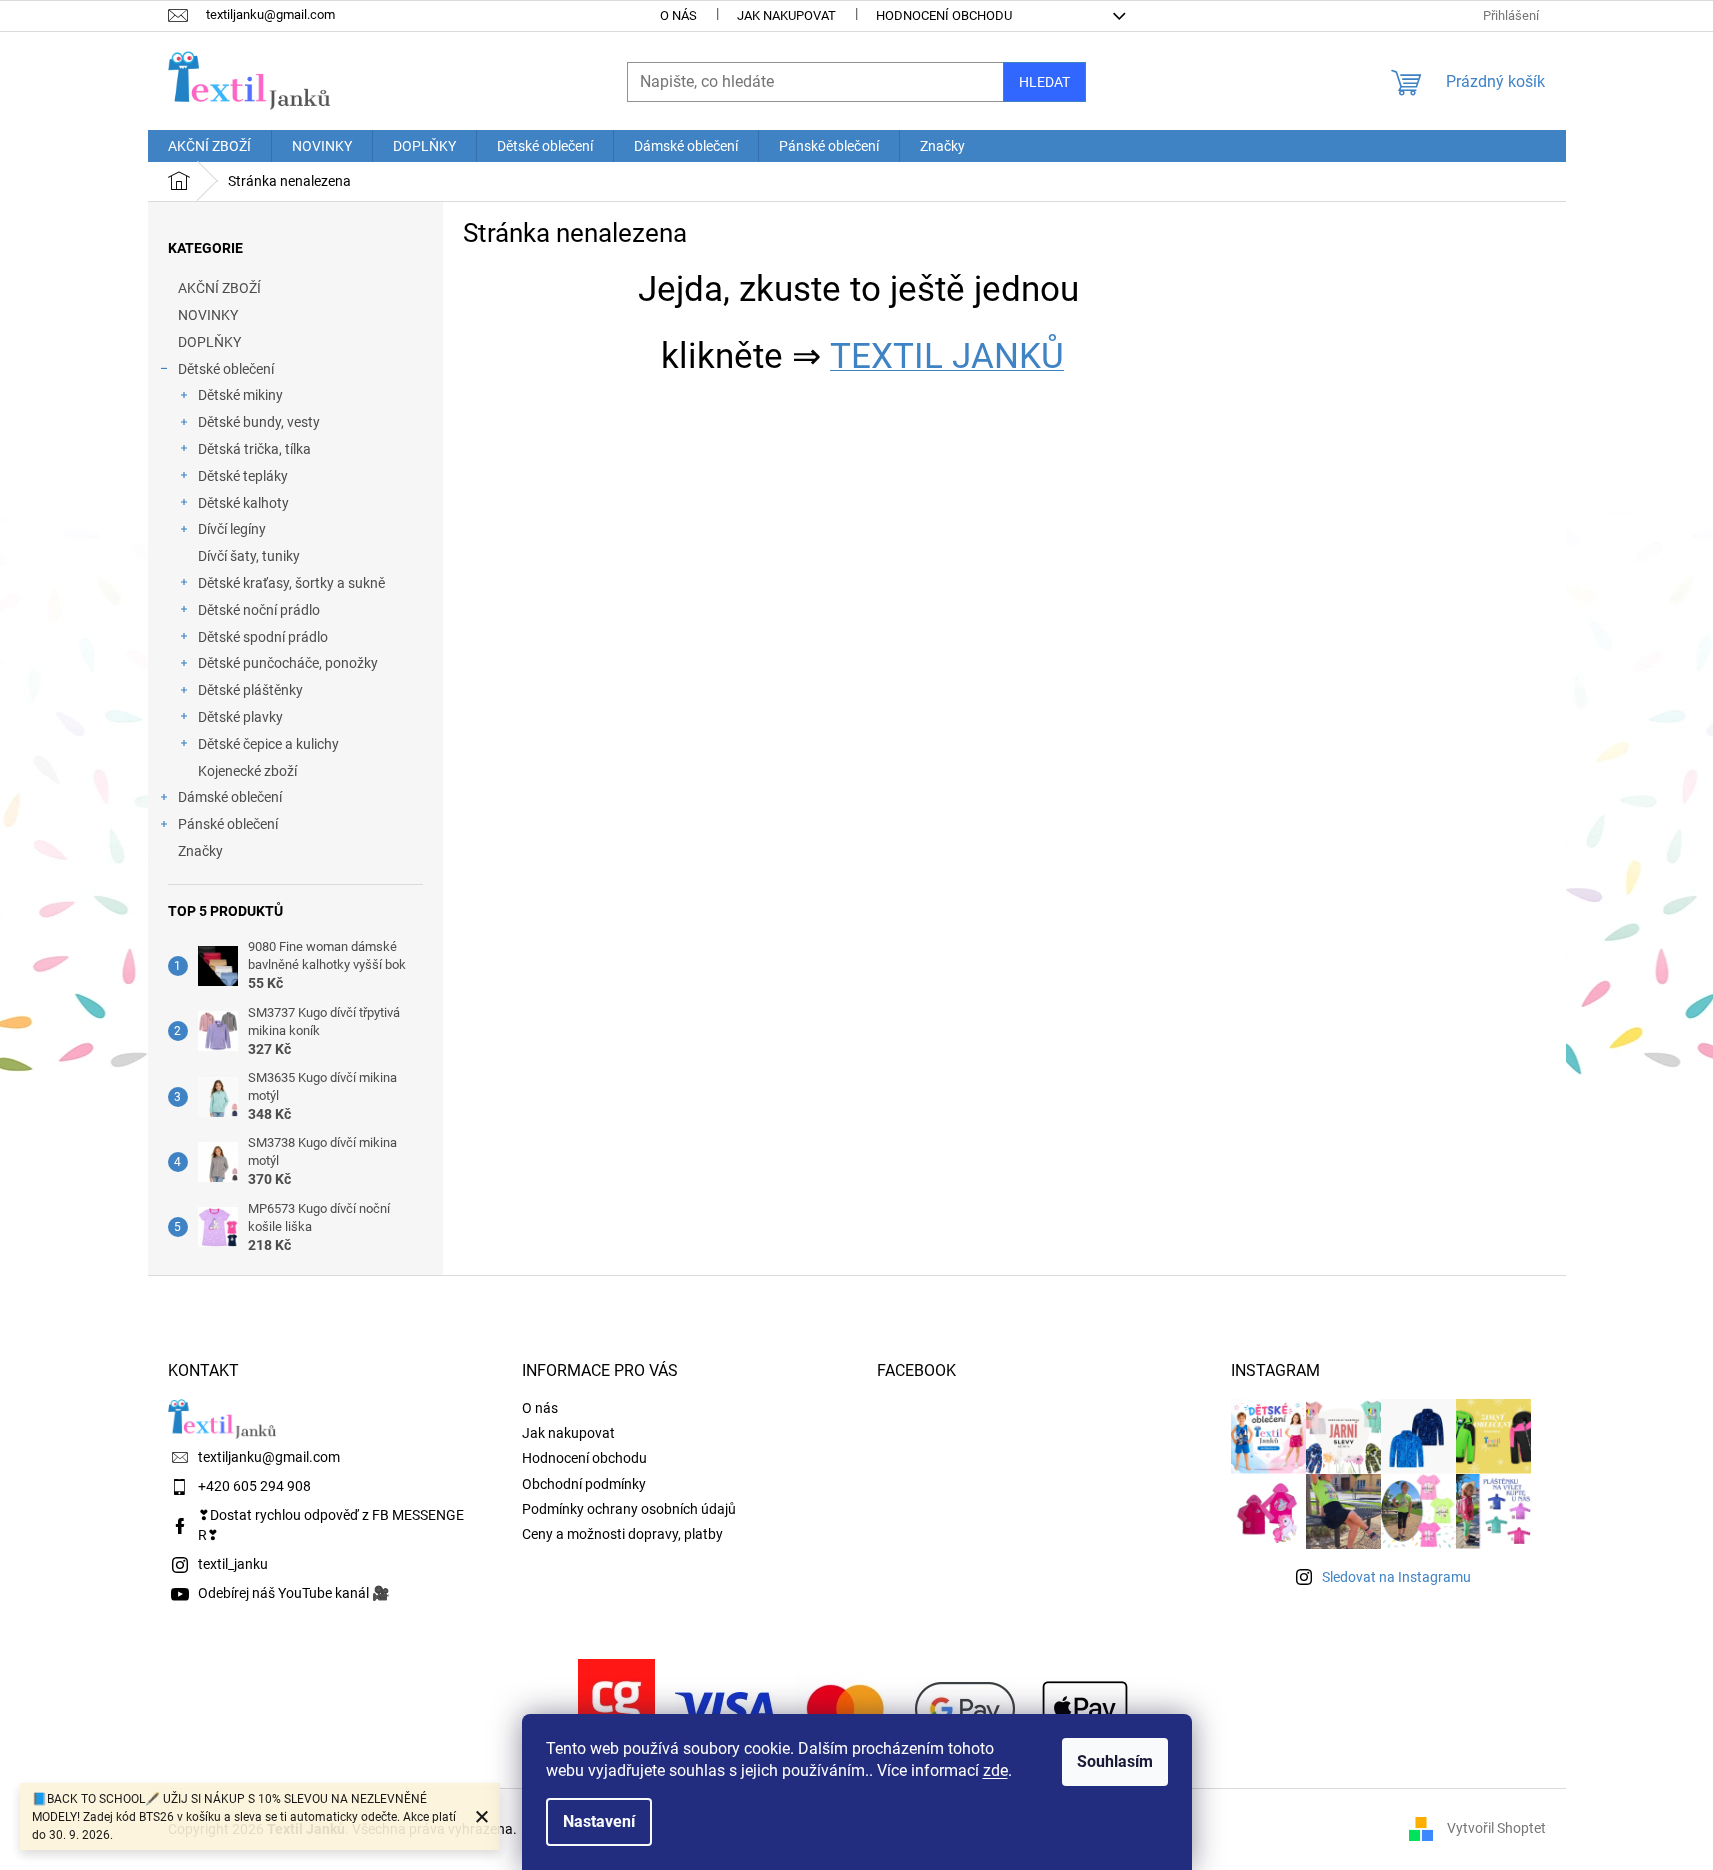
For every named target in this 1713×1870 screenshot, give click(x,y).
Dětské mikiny (240, 395)
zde (995, 1770)
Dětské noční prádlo (259, 610)
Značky (200, 851)
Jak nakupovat (786, 15)
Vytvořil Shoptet (1496, 1828)
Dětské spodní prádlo (263, 637)
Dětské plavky (240, 717)
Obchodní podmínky (584, 1484)
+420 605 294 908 (254, 1486)
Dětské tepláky (243, 476)
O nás (678, 15)
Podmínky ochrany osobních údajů (629, 1509)
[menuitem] (209, 146)
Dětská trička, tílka (254, 449)
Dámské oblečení (230, 797)
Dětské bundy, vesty (259, 422)
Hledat (1044, 82)
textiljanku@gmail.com (269, 1457)
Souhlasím (1115, 1761)
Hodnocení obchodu (944, 15)
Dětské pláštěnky (250, 690)
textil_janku (233, 1564)
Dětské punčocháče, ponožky (288, 663)
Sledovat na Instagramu (1396, 1577)
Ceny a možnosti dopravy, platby (622, 1534)
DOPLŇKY (209, 342)
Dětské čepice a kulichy (268, 744)
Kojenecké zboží (247, 771)
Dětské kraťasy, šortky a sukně (291, 583)
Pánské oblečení (228, 824)
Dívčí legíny (232, 529)
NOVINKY (208, 315)
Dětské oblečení (226, 369)
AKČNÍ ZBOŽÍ (219, 288)
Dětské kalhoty (243, 503)
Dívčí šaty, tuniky (249, 556)
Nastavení (599, 1821)
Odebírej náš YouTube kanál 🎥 (293, 1593)
